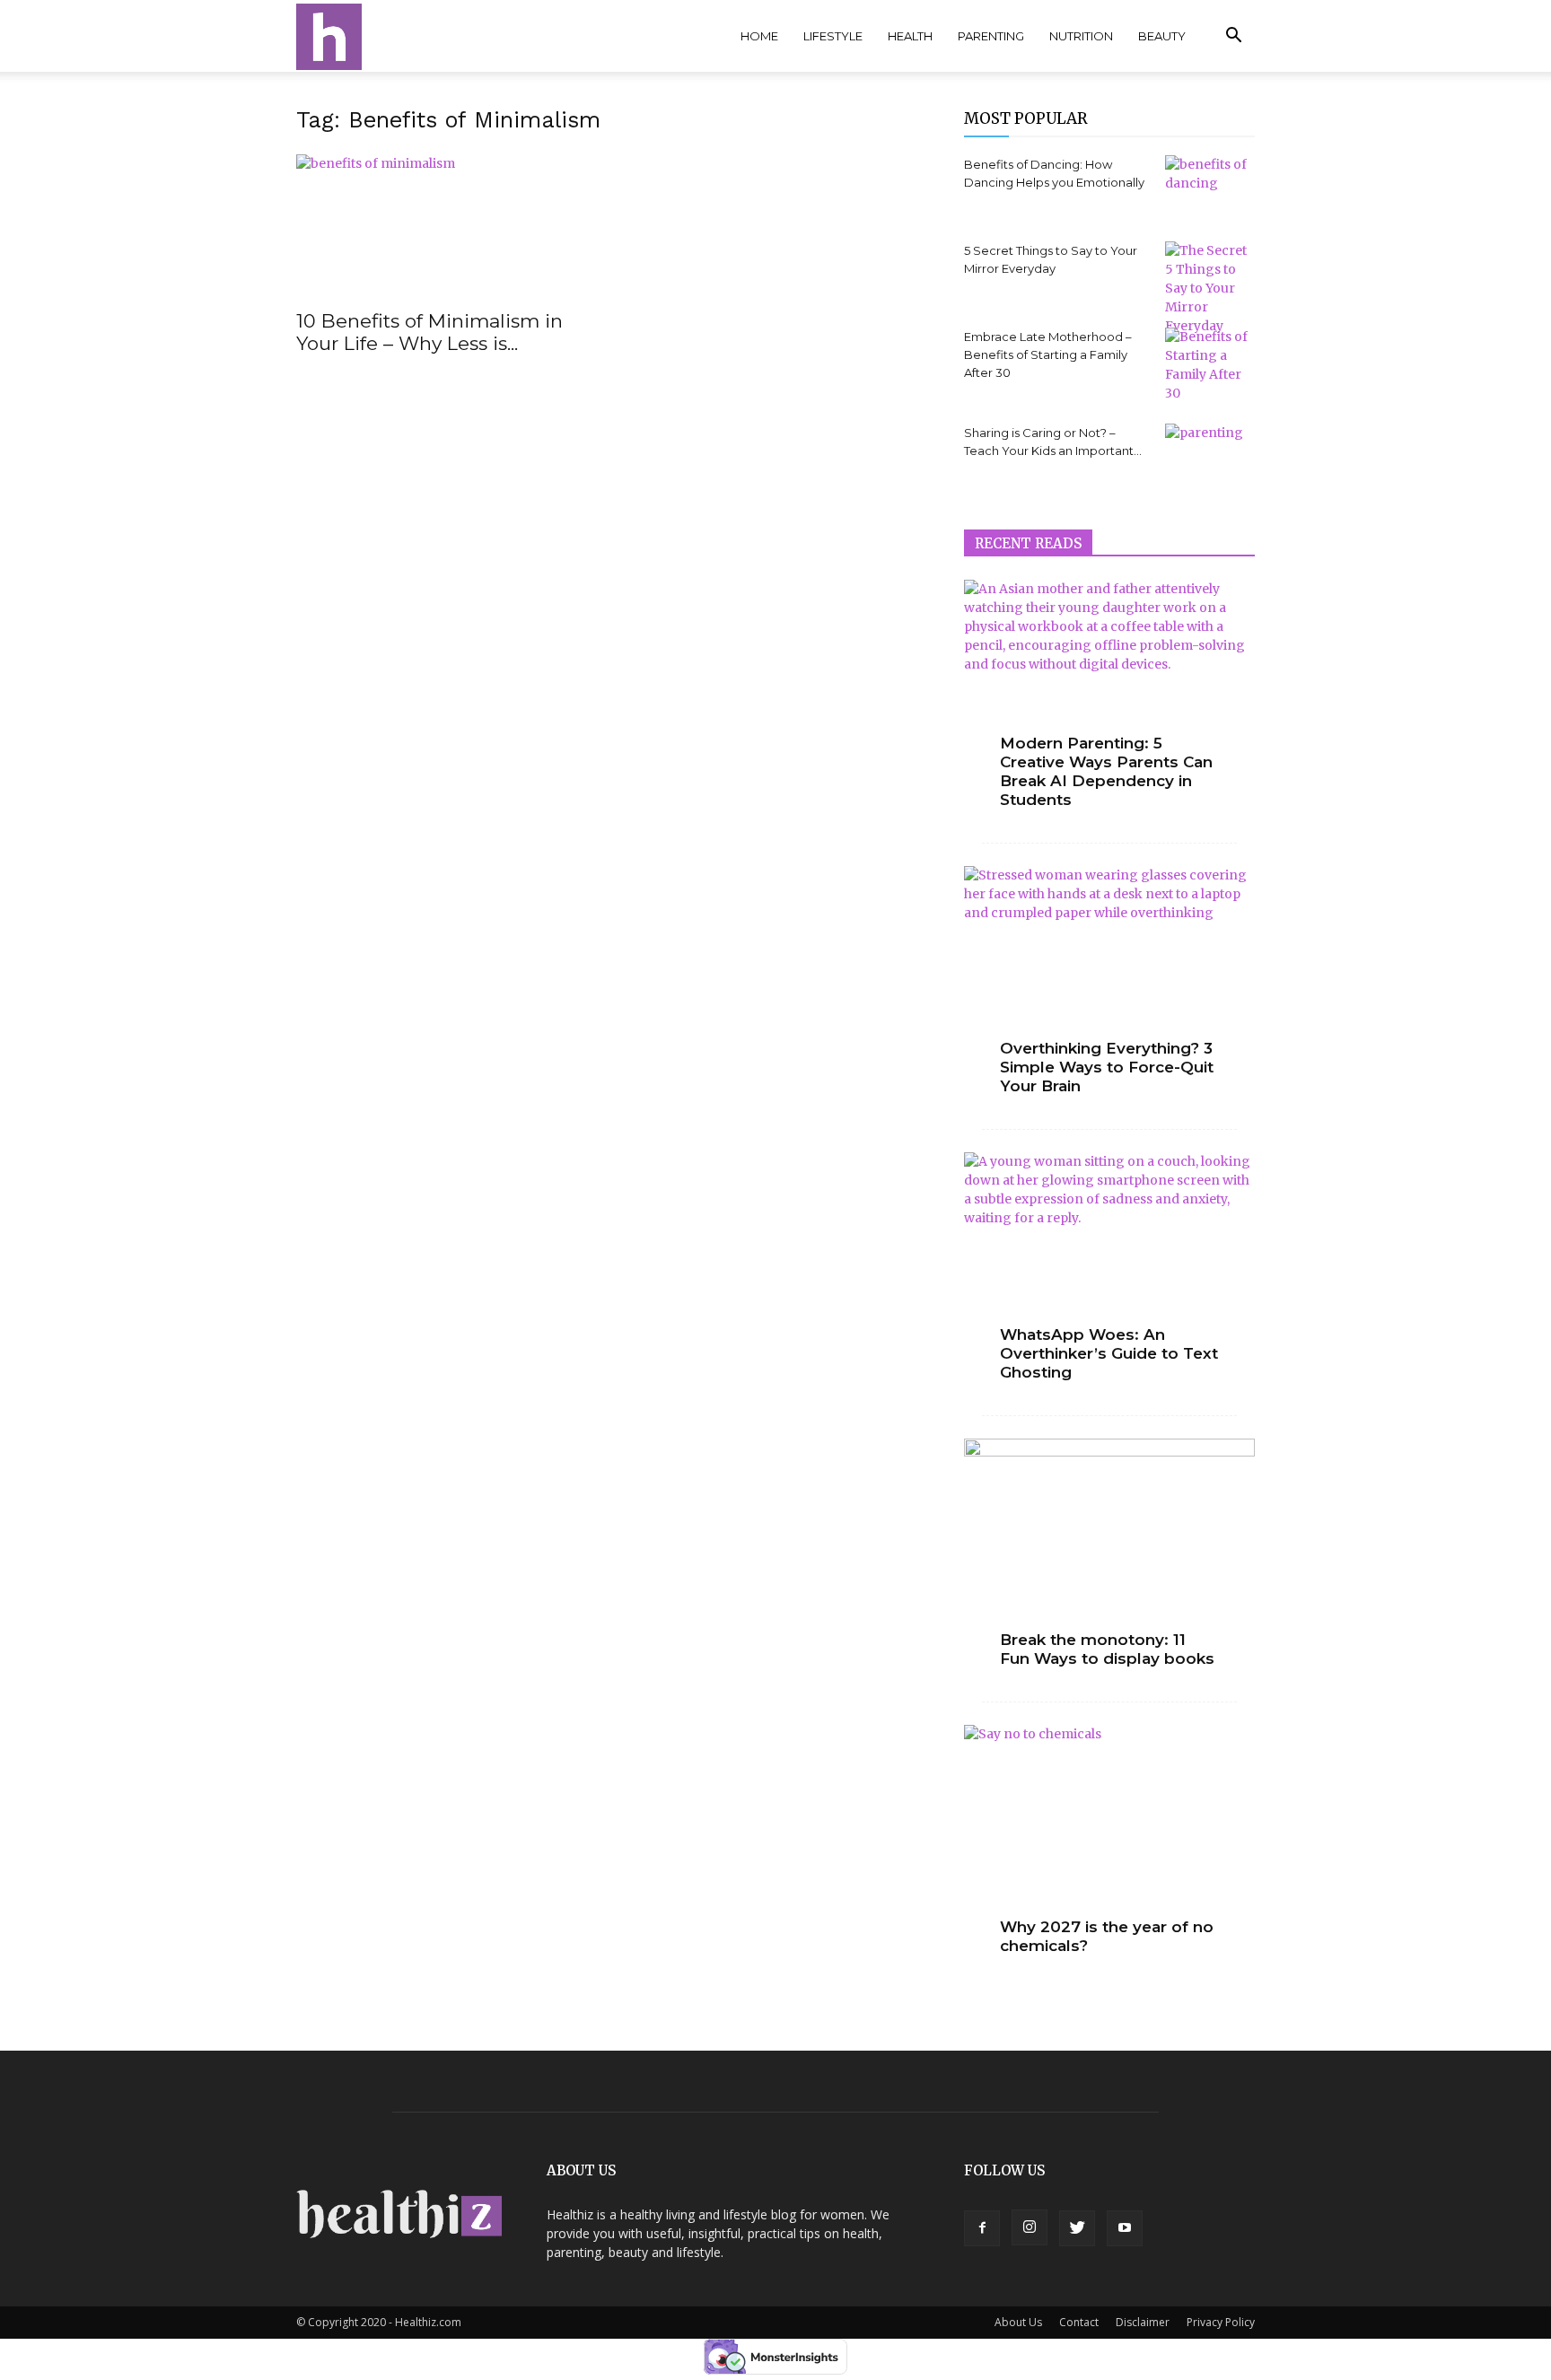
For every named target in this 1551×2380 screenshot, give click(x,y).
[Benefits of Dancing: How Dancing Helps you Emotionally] (1210, 184)
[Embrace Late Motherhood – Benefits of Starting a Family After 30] (1210, 365)
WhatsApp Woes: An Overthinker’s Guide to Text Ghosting (1109, 1353)
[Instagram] (1030, 2227)
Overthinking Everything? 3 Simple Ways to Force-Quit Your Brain (1107, 1067)
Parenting (991, 36)
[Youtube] (1125, 2228)
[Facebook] (982, 2228)
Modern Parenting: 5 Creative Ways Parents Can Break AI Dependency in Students (1106, 771)
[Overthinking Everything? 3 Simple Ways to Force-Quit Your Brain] (1109, 971)
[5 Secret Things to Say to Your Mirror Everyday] (1210, 289)
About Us (1018, 2322)
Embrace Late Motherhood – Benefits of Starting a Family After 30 (1048, 354)
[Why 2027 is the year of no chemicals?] (1109, 1830)
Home (759, 36)
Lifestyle (833, 36)
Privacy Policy (1221, 2322)
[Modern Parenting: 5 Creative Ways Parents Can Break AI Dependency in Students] (1109, 685)
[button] (1233, 37)
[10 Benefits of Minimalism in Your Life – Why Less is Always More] (442, 226)
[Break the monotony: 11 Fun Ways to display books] (1109, 1544)
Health (910, 36)
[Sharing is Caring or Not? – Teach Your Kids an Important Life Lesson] (1210, 455)
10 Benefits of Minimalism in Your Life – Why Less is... (429, 332)
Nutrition (1081, 36)
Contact (1079, 2322)
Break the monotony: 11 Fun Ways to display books (1107, 1649)
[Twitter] (1077, 2228)
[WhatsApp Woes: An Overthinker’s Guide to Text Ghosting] (1109, 1258)
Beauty (1162, 36)
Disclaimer (1143, 2322)
